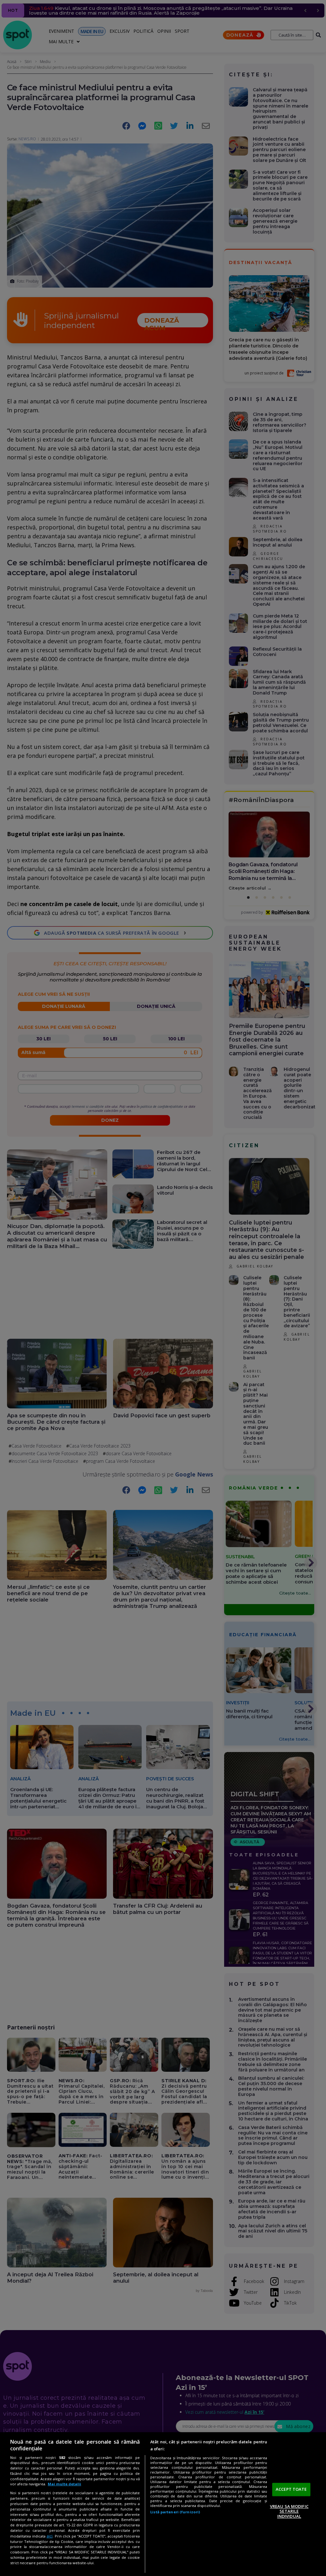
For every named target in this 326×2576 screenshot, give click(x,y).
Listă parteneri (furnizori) (175, 2512)
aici (50, 2536)
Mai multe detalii (64, 2484)
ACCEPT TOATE (291, 2489)
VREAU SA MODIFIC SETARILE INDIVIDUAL (289, 2511)
